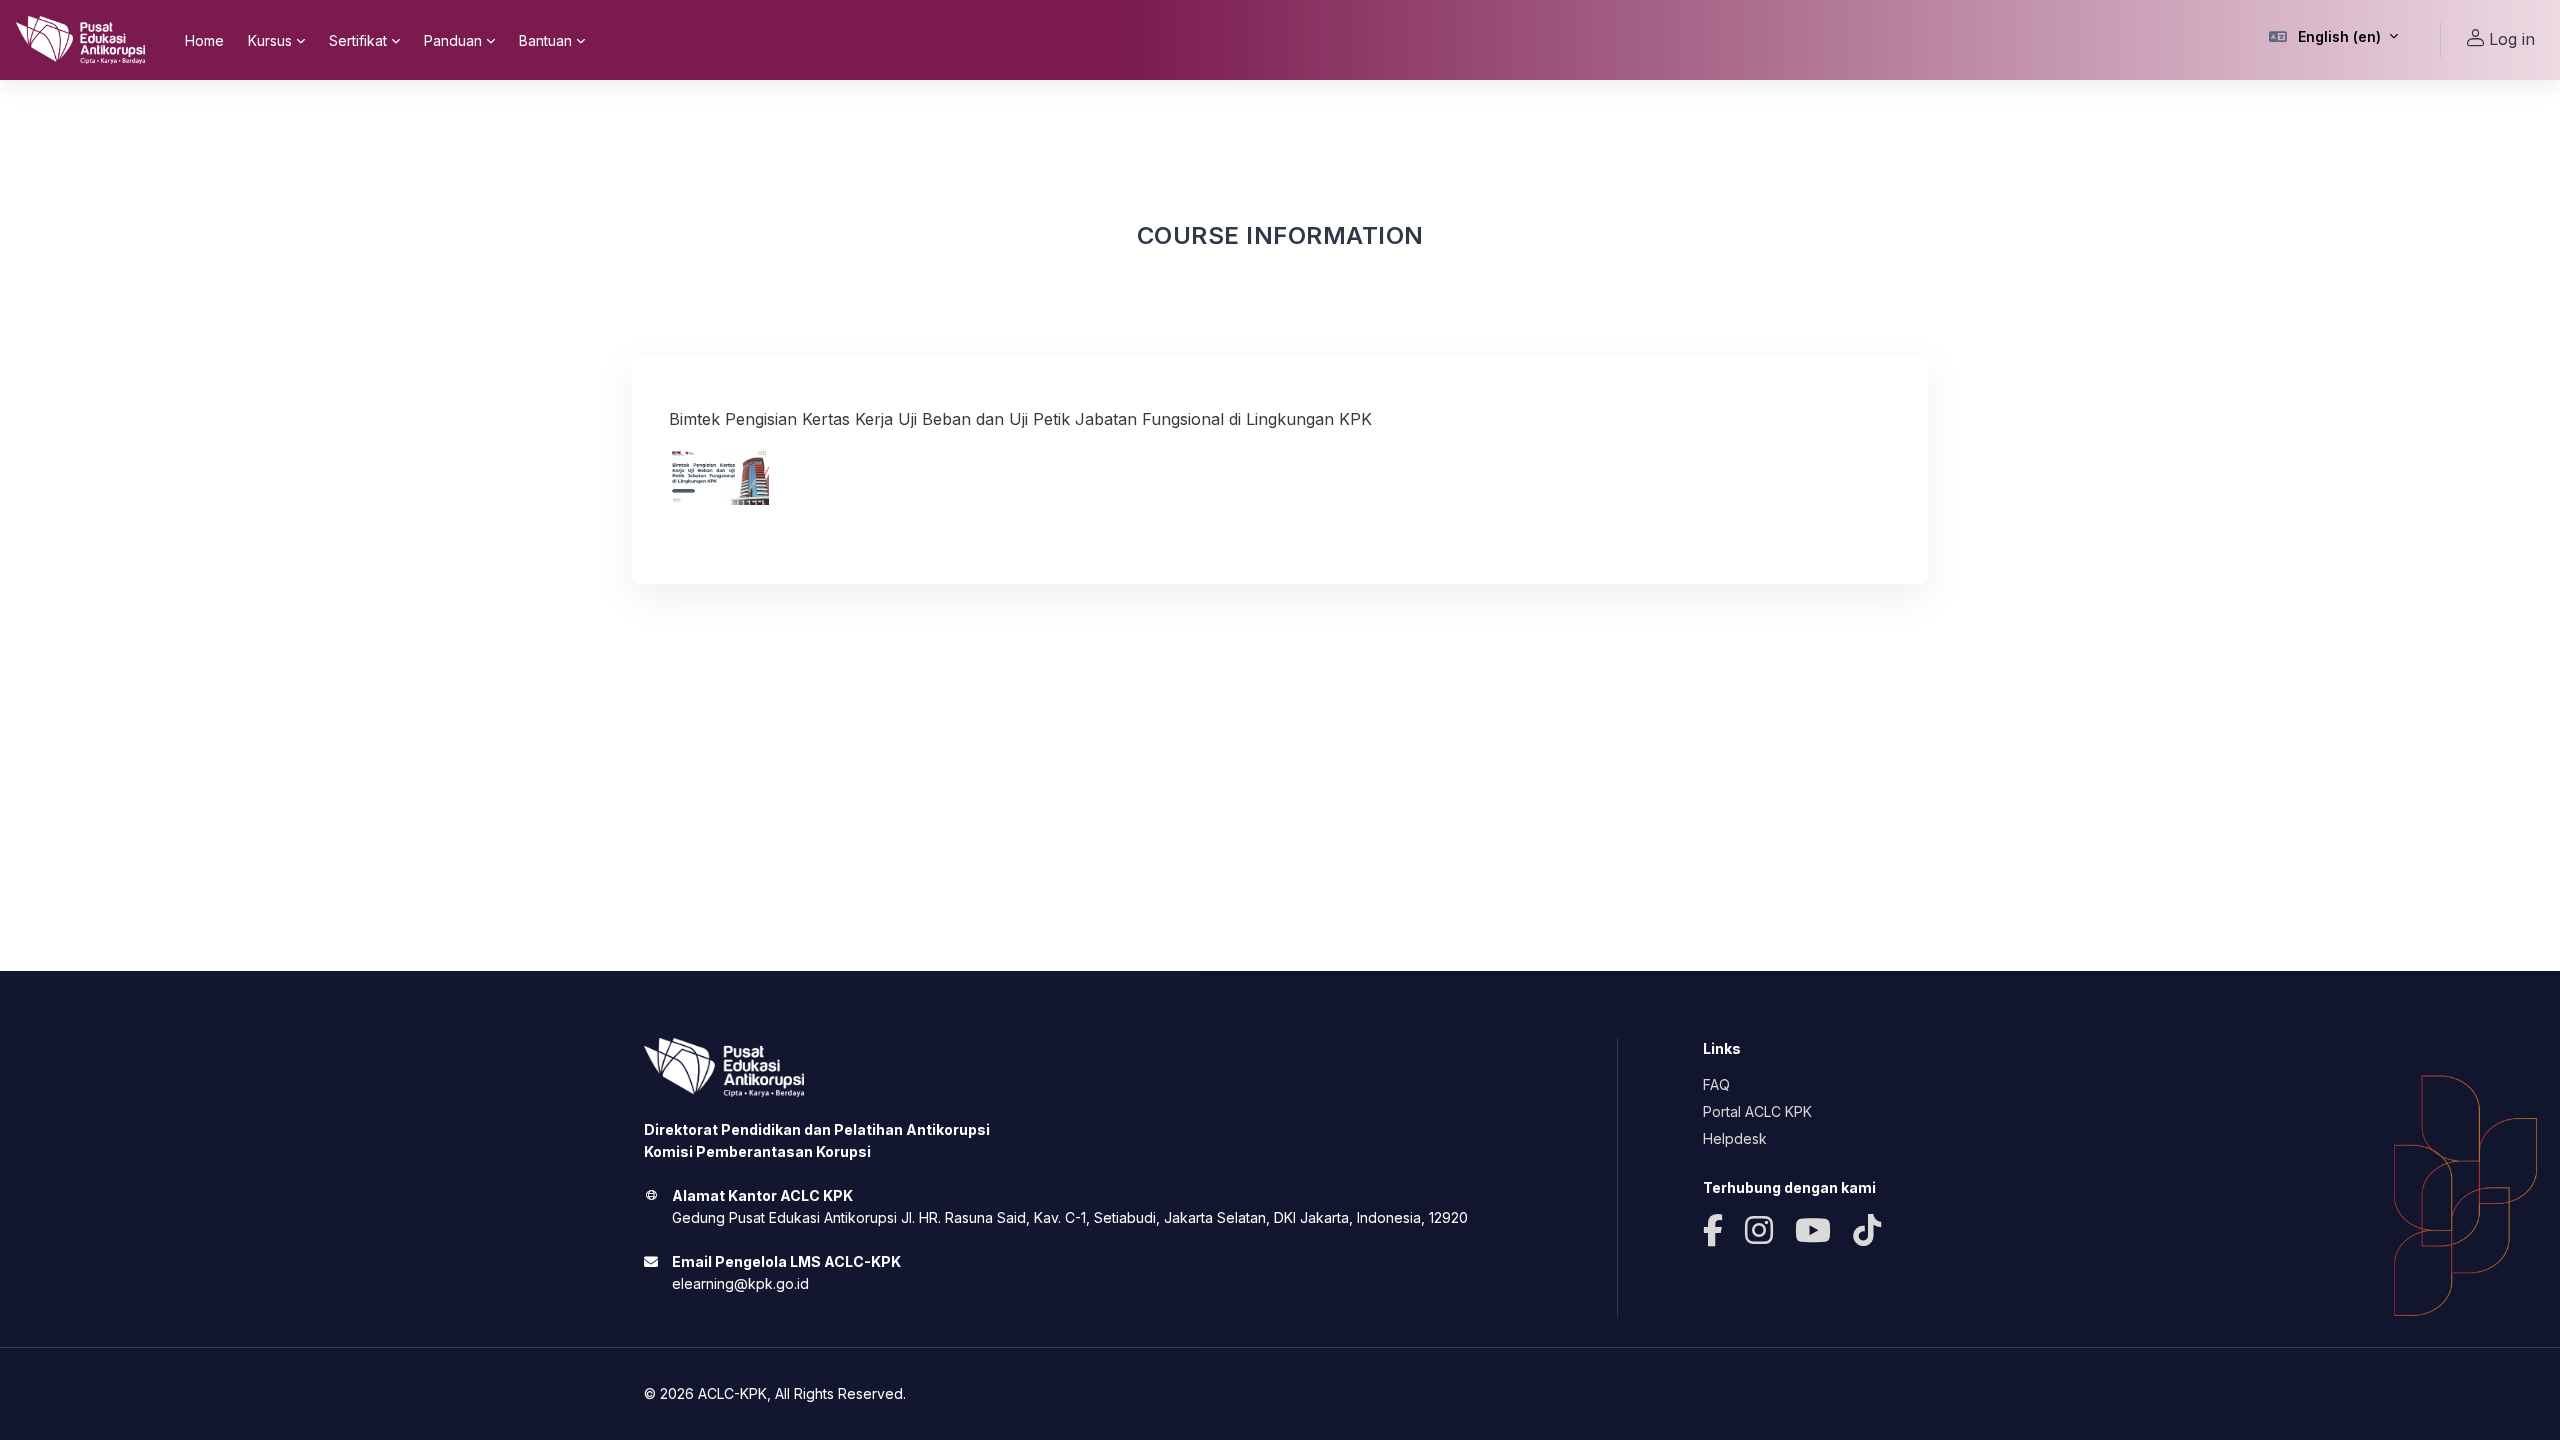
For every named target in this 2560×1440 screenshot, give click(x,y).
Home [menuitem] (204, 40)
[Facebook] (1713, 1231)
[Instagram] (1759, 1231)
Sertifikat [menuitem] (358, 40)
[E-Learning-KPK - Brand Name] (80, 40)
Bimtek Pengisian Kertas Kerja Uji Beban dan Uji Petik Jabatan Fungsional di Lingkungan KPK (1020, 419)
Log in (2512, 39)
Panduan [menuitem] (453, 40)
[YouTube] (1813, 1231)
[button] (2334, 40)
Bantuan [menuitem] (545, 40)
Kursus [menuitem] (270, 40)
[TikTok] (1867, 1231)
